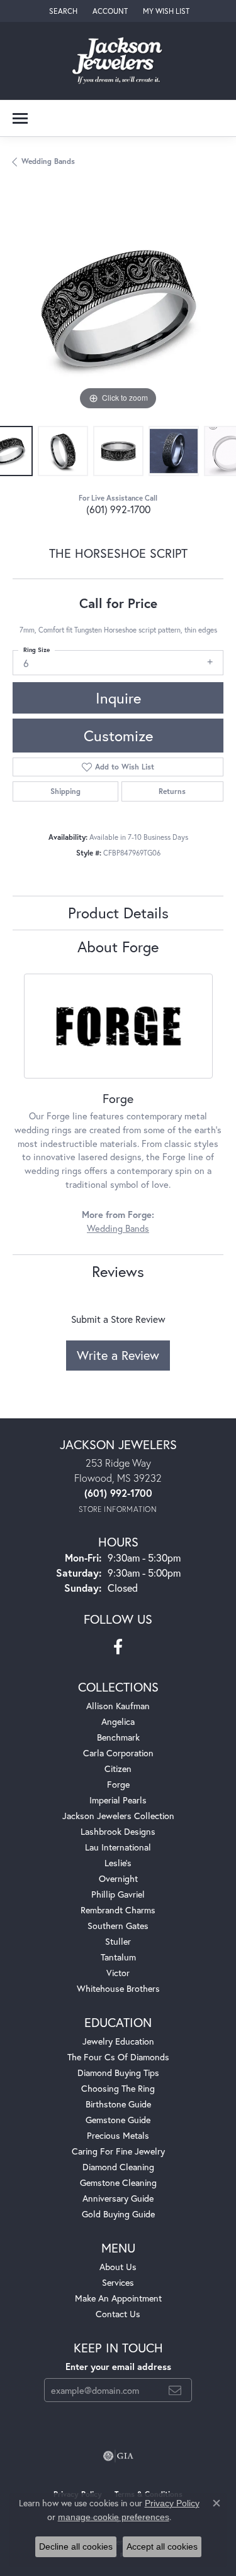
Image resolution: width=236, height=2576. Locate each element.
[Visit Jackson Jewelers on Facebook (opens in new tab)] (118, 1647)
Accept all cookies (162, 2546)
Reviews (118, 1271)
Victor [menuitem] (118, 1973)
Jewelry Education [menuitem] (118, 2041)
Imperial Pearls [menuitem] (118, 1800)
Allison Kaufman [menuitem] (118, 1706)
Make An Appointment (118, 2298)
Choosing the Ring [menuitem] (118, 2088)
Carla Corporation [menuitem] (118, 1753)
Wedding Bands (48, 161)
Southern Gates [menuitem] (118, 1926)
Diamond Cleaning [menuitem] (118, 2167)
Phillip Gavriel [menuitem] (118, 1894)
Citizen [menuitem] (118, 1769)
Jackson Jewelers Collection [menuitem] (118, 1816)
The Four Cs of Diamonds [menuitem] (118, 2057)
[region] (118, 308)
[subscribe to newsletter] (175, 2390)
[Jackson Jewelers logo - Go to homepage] (118, 61)
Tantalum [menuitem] (118, 1957)
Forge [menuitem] (118, 1784)
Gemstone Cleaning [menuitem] (118, 2182)
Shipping (65, 791)
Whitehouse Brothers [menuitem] (118, 1988)
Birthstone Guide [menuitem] (118, 2104)
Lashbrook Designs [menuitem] (118, 1831)
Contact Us (118, 2314)
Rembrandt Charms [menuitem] (118, 1910)
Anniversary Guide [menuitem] (118, 2198)
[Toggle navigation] (20, 118)
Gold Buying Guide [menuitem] (118, 2214)
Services (118, 2282)
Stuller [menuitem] (118, 1941)
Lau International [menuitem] (118, 1847)
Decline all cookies (76, 2546)
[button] (62, 11)
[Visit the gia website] (118, 2456)
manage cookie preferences (114, 2517)
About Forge (118, 947)
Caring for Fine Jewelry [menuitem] (118, 2151)
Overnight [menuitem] (118, 1878)
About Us (118, 2267)
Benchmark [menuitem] (118, 1737)
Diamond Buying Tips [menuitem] (118, 2073)
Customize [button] (118, 736)
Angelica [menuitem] (118, 1721)
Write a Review (118, 1355)
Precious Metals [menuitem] (118, 2135)
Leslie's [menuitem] (118, 1863)
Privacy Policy (172, 2503)
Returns (172, 791)
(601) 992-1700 (118, 509)
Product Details (118, 913)
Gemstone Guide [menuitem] (118, 2120)
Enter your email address (118, 2367)
